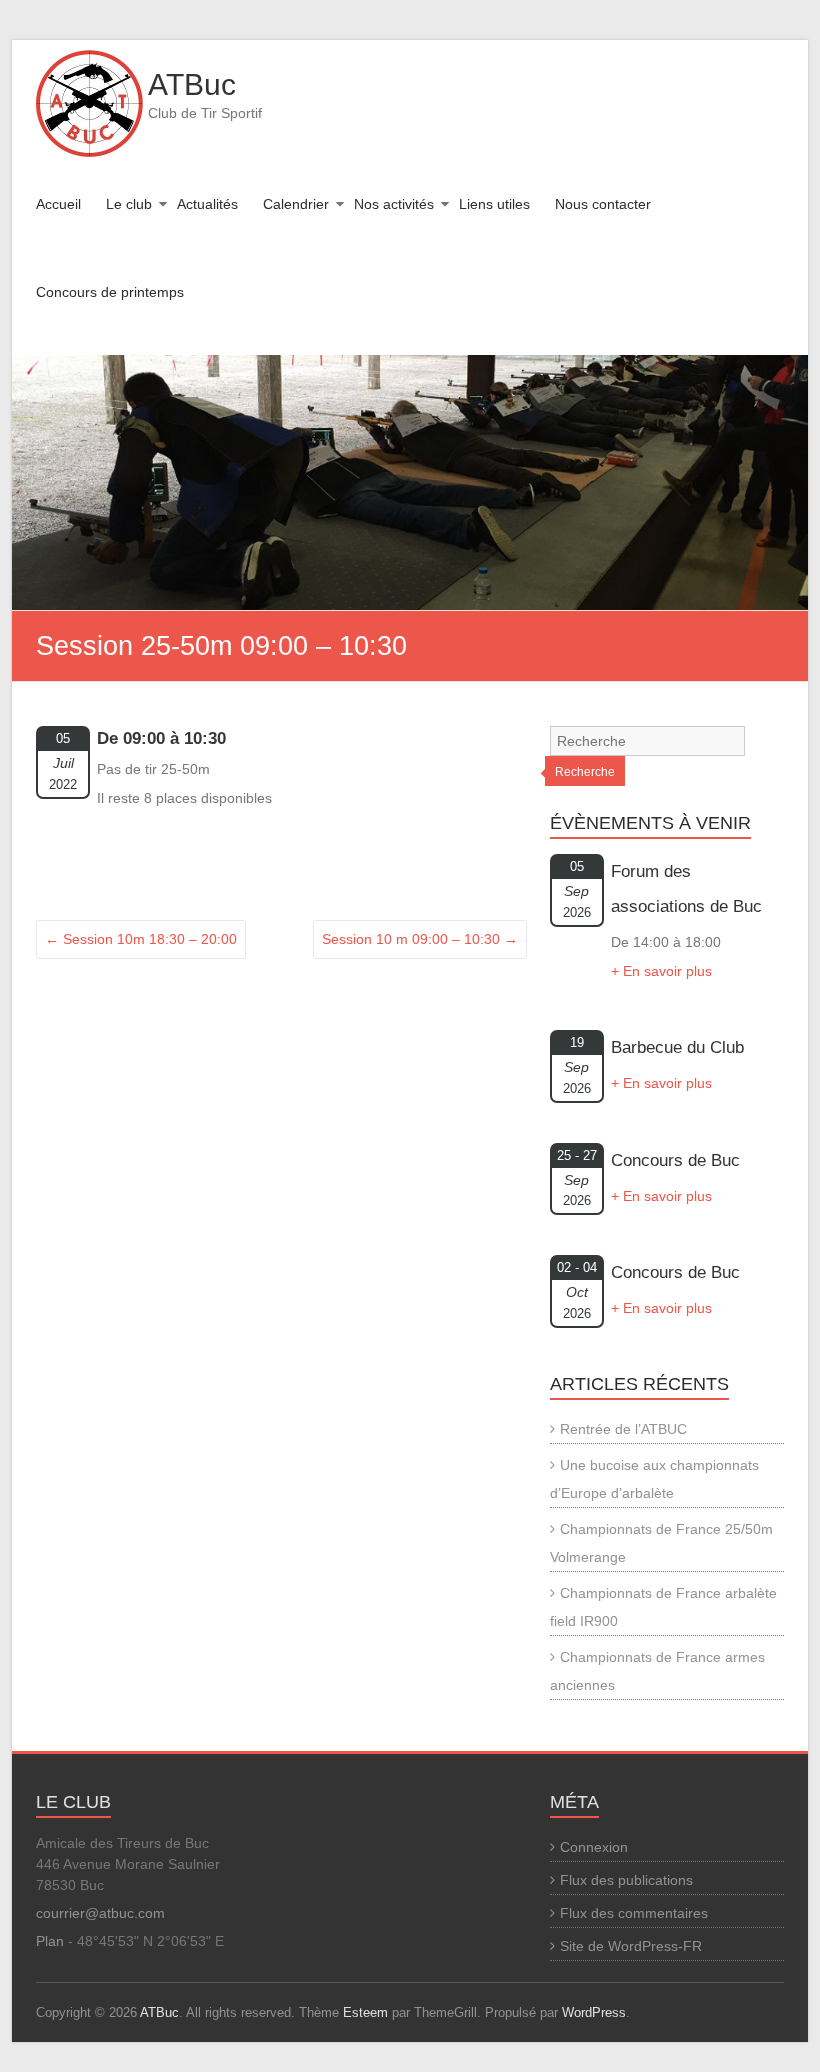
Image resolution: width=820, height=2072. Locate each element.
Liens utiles (494, 204)
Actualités (207, 204)
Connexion (594, 1847)
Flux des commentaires (634, 1913)
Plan (50, 1941)
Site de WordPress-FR (631, 1946)
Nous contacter (603, 204)
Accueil (58, 204)
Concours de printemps (110, 292)
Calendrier (296, 204)
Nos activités (394, 204)
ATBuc (192, 84)
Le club (129, 204)
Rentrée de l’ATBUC (623, 1429)
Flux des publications (626, 1880)
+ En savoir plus (661, 971)
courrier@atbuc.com (100, 1913)
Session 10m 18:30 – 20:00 (141, 939)
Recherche (585, 772)
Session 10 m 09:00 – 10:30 (420, 939)
